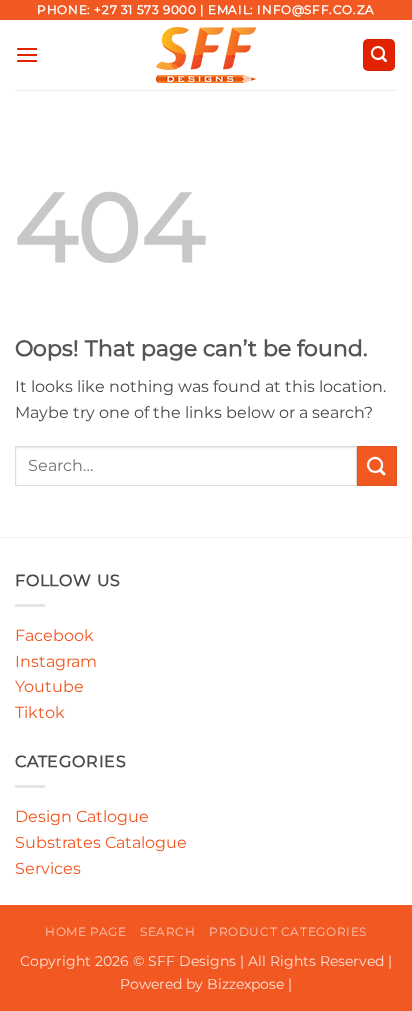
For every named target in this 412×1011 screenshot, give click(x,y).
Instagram (56, 661)
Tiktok (40, 712)
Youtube (49, 686)
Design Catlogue (82, 816)
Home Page (86, 931)
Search (168, 931)
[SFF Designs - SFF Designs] (206, 55)
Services (48, 868)
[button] (27, 54)
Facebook (54, 635)
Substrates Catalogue (101, 842)
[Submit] (377, 465)
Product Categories (288, 931)
